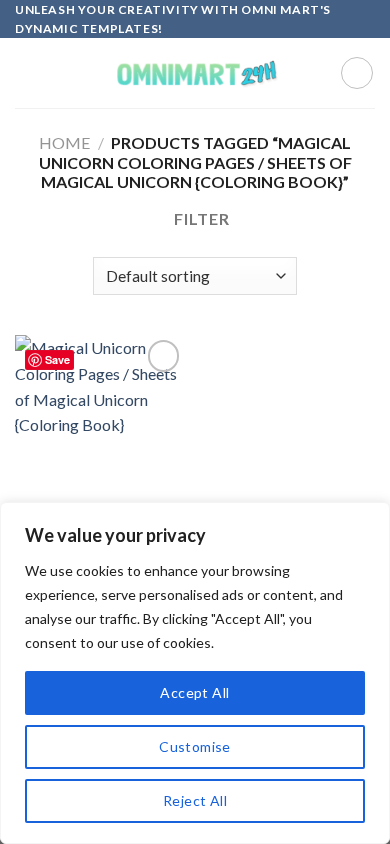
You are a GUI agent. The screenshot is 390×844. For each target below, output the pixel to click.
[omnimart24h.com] (195, 73)
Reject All (195, 800)
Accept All (194, 692)
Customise (195, 746)
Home (64, 142)
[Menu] (27, 73)
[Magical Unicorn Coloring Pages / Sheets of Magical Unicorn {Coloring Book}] (100, 437)
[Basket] (357, 73)
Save (57, 359)
